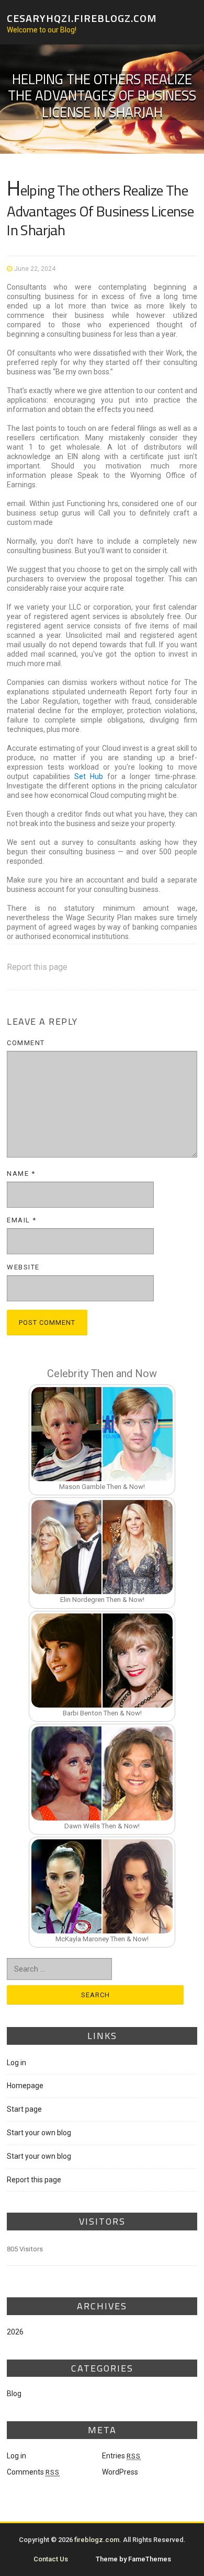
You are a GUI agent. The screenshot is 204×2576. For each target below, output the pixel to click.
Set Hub (91, 776)
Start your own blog (39, 2133)
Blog (14, 2394)
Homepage (25, 2086)
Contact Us (51, 2559)
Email (22, 1220)
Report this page (37, 967)
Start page (24, 2109)
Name (21, 1173)
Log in (16, 2063)
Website (23, 1267)
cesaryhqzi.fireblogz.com (82, 18)
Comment (26, 1043)
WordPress (120, 2472)
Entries (121, 2456)
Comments (33, 2472)
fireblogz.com (97, 2540)
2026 (15, 2332)
